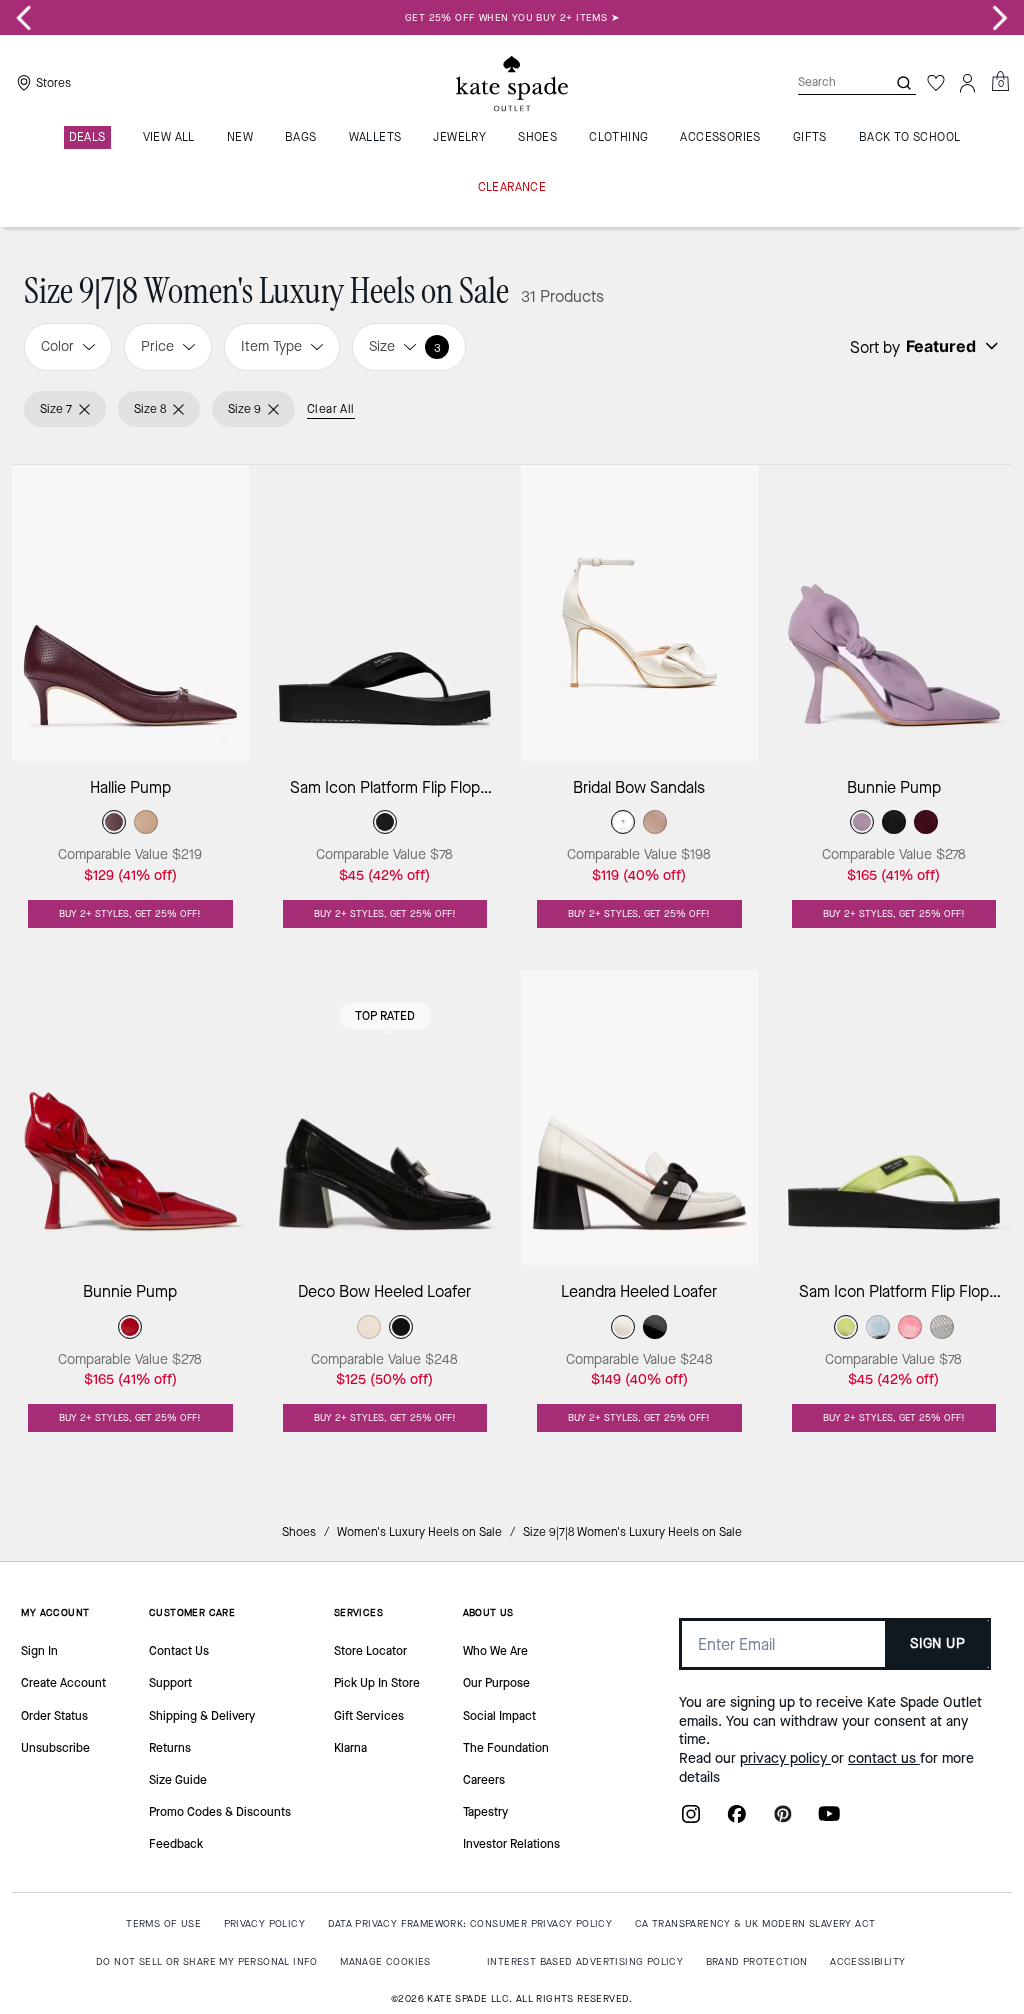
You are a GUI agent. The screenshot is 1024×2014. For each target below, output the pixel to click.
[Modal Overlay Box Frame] (512, 1007)
